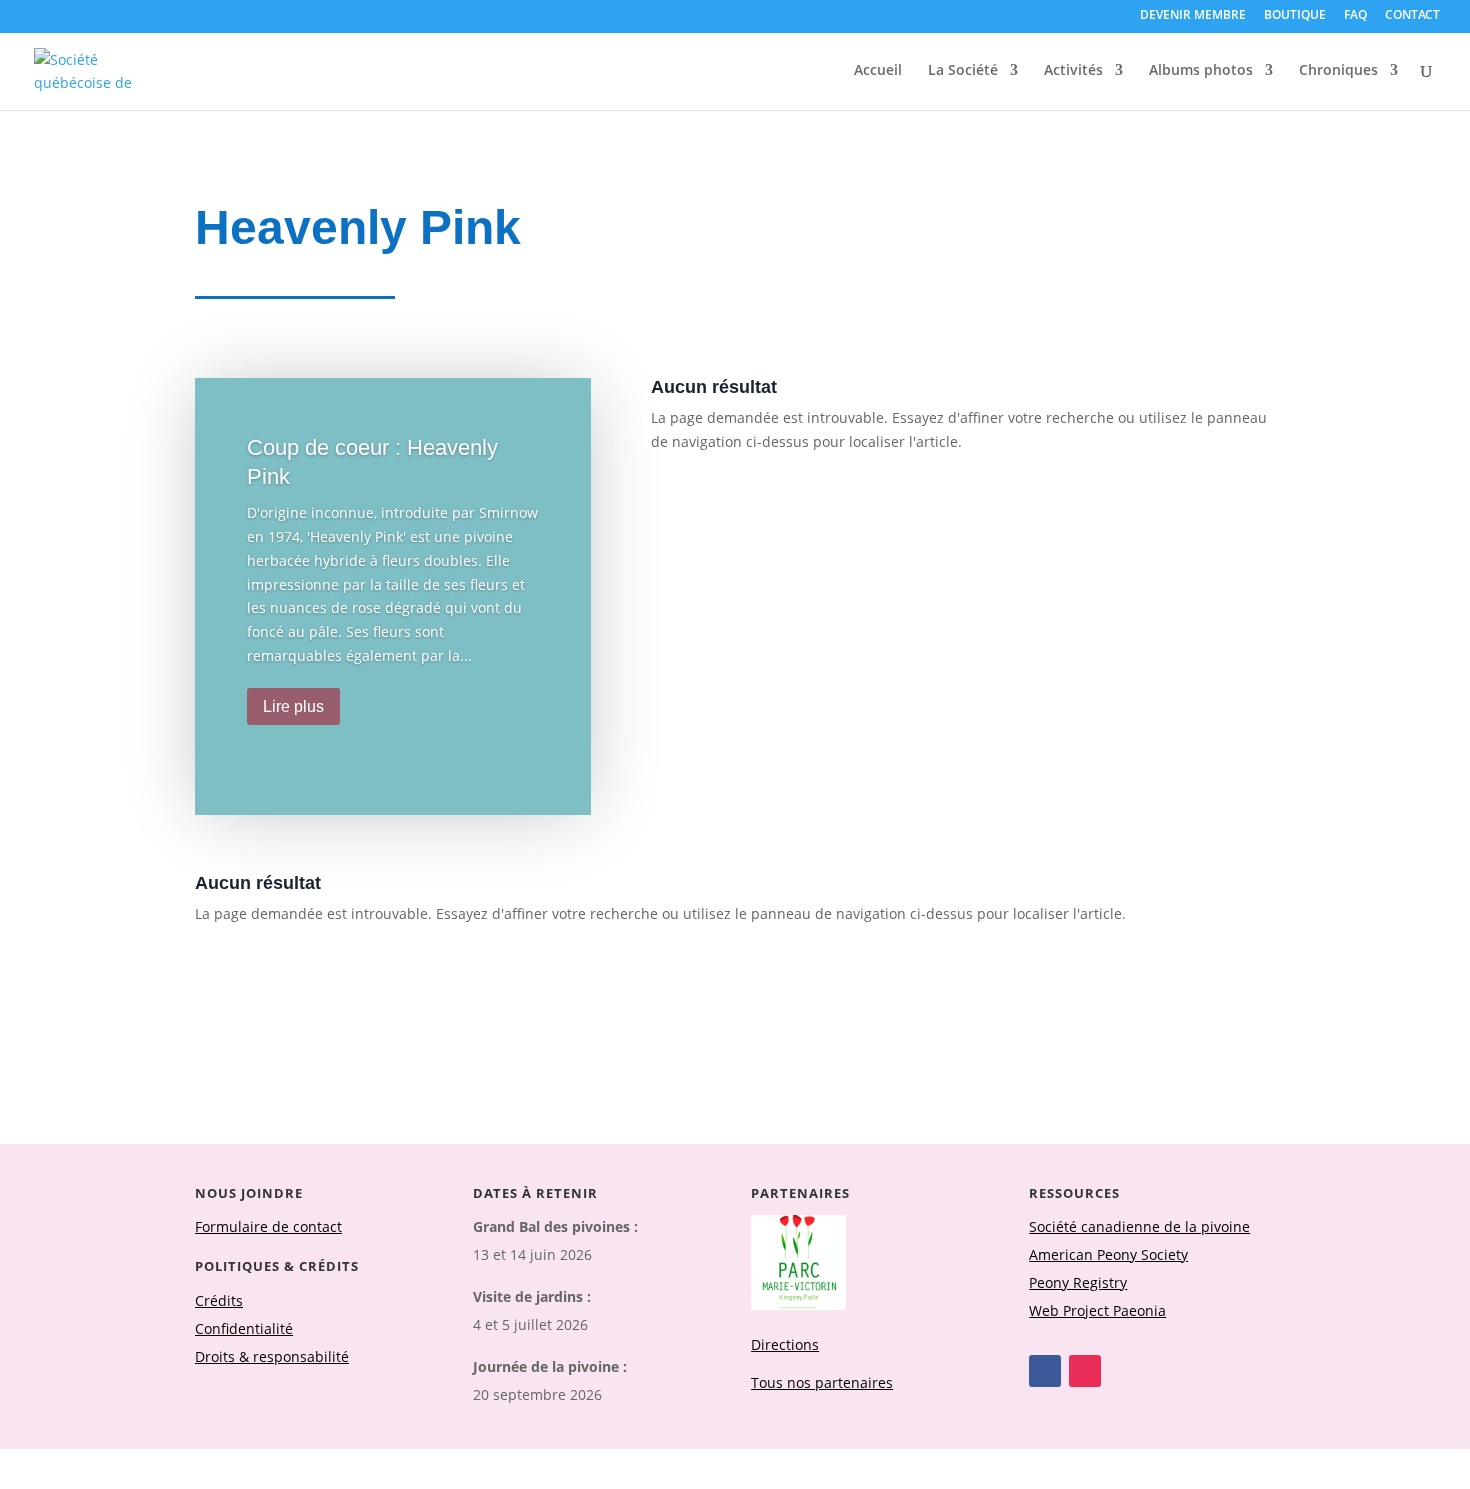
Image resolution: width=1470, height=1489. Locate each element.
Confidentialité (244, 1328)
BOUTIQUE (1295, 16)
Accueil (878, 71)
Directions (785, 1344)
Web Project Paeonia (1097, 1310)
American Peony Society (1108, 1254)
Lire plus (293, 706)
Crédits (219, 1300)
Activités (1073, 71)
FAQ (1355, 16)
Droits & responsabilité (272, 1356)
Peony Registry (1078, 1282)
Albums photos (1201, 71)
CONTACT (1412, 16)
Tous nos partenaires (822, 1382)
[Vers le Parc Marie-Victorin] (798, 1304)
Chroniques (1338, 71)
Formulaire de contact (268, 1226)
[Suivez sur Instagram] (1085, 1371)
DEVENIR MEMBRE (1193, 16)
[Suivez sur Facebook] (1045, 1371)
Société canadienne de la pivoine (1139, 1226)
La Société (963, 71)
